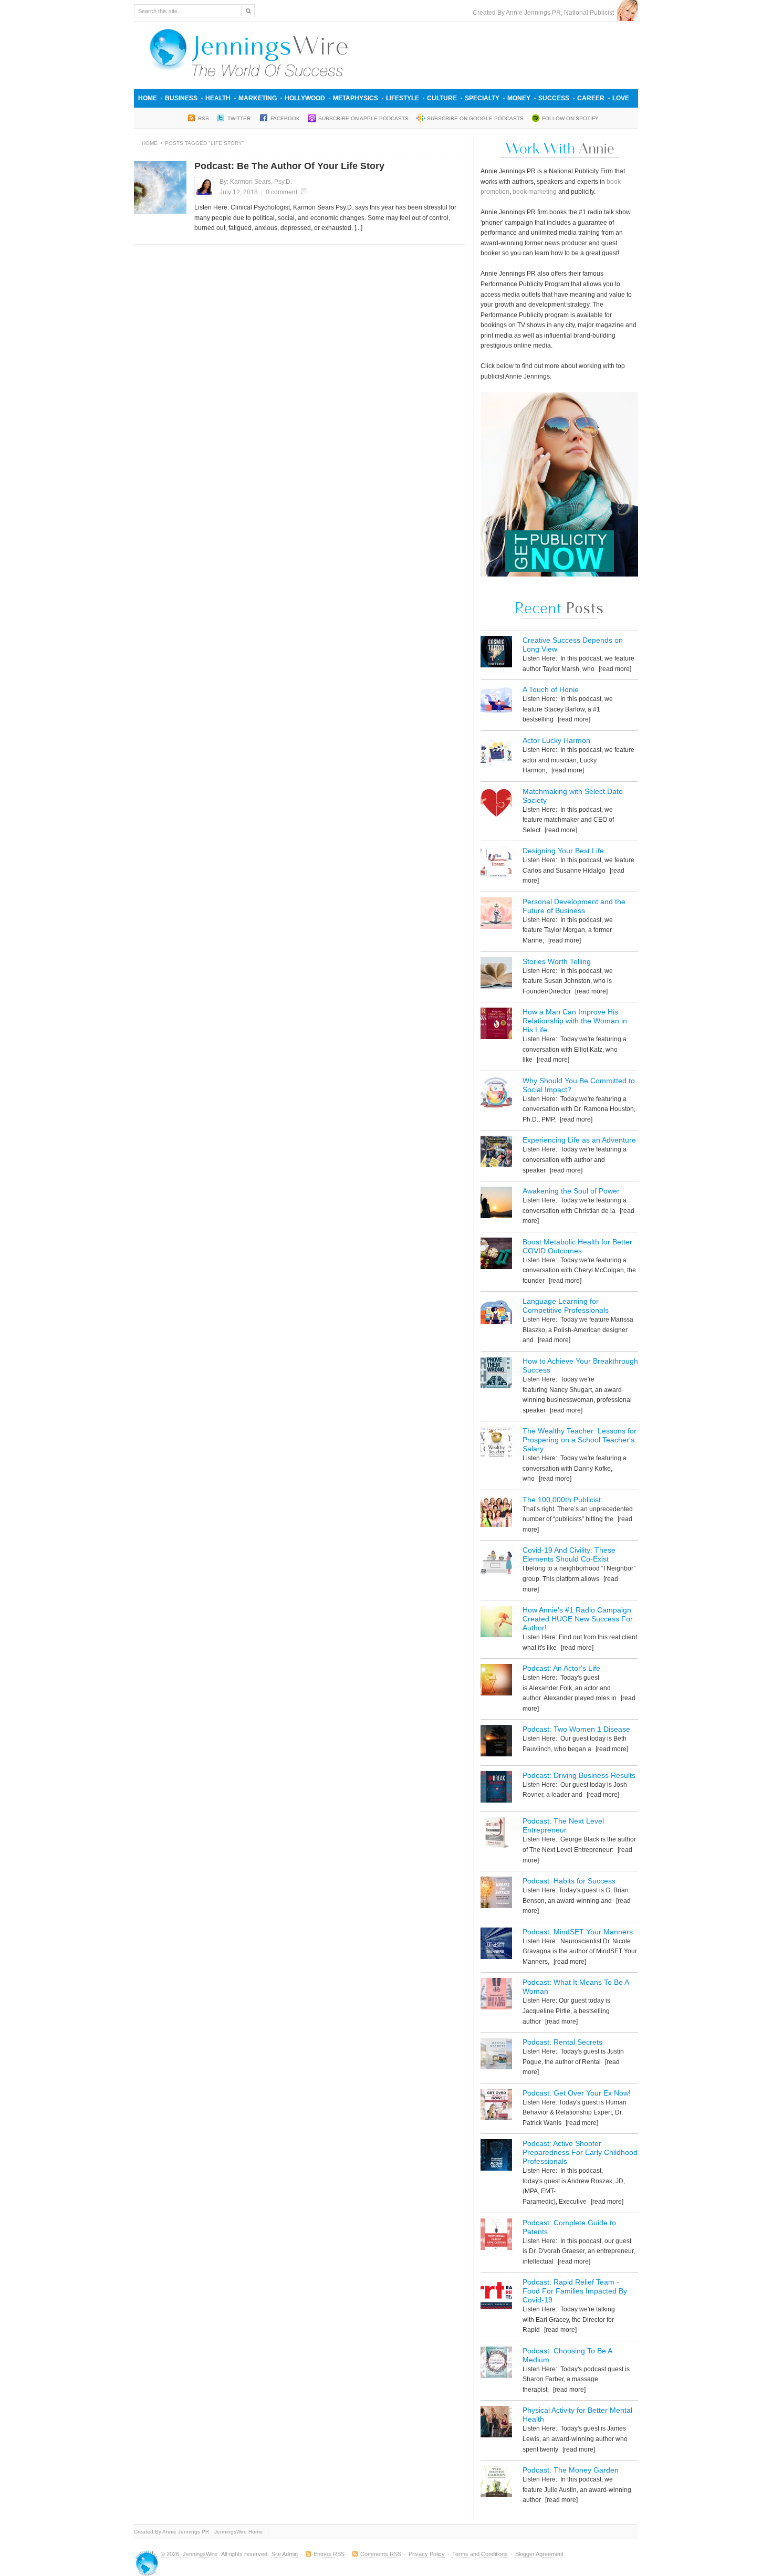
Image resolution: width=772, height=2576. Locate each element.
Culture (442, 98)
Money (519, 98)
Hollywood (305, 98)
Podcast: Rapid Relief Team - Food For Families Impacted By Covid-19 (575, 2291)
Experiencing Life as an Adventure (579, 1140)
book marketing (535, 192)
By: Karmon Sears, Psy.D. (256, 182)
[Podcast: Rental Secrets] (496, 2055)
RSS (204, 118)
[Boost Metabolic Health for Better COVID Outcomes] (496, 1255)
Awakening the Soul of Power (571, 1191)
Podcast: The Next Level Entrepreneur (563, 1825)
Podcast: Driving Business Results (579, 1775)
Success (554, 98)
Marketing (258, 98)
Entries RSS (329, 2554)
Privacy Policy (427, 2554)
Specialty (482, 98)
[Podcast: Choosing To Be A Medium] (496, 2364)
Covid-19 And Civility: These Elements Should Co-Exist (569, 1554)
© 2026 (171, 2554)
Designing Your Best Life (563, 851)
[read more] (614, 669)
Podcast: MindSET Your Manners (578, 1932)
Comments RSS (381, 2554)
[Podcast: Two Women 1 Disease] (496, 1742)
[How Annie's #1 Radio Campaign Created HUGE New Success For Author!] (496, 1623)
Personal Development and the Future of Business (574, 906)
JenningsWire (200, 2554)
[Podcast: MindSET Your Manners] (496, 1945)
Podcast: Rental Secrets (562, 2042)
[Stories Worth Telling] (496, 975)
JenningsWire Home (238, 2532)
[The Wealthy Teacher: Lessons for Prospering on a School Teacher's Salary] (496, 1444)
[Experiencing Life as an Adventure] (496, 1153)
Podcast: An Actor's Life (561, 1668)
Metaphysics (356, 98)
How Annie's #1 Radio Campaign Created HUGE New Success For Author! (578, 1619)
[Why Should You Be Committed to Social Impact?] (496, 1094)
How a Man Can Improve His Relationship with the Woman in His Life (575, 1021)
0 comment (281, 192)
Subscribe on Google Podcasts (475, 118)
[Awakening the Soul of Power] (496, 1204)
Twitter (240, 118)
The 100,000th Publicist (562, 1500)
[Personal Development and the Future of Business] (496, 915)
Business (181, 98)
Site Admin (285, 2554)
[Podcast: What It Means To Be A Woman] (496, 1996)
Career (591, 98)
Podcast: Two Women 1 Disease (576, 1729)
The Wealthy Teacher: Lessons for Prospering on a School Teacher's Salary (580, 1440)
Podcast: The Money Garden (571, 2470)
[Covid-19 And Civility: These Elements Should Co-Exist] (496, 1563)
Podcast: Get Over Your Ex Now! (577, 2093)
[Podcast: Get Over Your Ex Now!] (496, 2106)
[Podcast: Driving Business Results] (496, 1789)
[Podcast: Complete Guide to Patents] (496, 2236)
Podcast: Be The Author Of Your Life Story (289, 166)
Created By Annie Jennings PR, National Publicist (545, 13)
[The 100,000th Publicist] (496, 1513)
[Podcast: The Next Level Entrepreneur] (496, 1834)
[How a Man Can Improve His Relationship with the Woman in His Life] (496, 1025)
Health (218, 98)
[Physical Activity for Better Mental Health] (496, 2423)
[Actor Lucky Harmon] (496, 754)
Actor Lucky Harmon (556, 740)
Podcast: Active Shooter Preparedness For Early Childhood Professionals (580, 2152)
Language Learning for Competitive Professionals (566, 1306)
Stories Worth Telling (557, 961)
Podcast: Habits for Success (569, 1881)
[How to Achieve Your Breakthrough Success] (496, 1374)
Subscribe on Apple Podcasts (363, 118)
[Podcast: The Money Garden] (496, 2483)
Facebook (285, 118)
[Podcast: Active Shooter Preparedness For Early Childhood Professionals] (496, 2157)
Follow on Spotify (570, 118)
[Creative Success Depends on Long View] (496, 653)
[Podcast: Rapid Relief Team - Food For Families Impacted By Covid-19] (496, 2295)
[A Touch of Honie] (496, 703)
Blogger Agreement (539, 2554)
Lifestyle (403, 98)
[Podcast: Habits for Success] (496, 1894)
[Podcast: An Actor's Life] (496, 1682)
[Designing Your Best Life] (496, 864)
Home (148, 98)
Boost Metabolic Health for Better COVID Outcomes (577, 1246)
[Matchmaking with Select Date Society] (496, 805)
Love (621, 98)
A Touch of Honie (551, 689)
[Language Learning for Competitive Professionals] (496, 1315)
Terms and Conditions (480, 2554)
